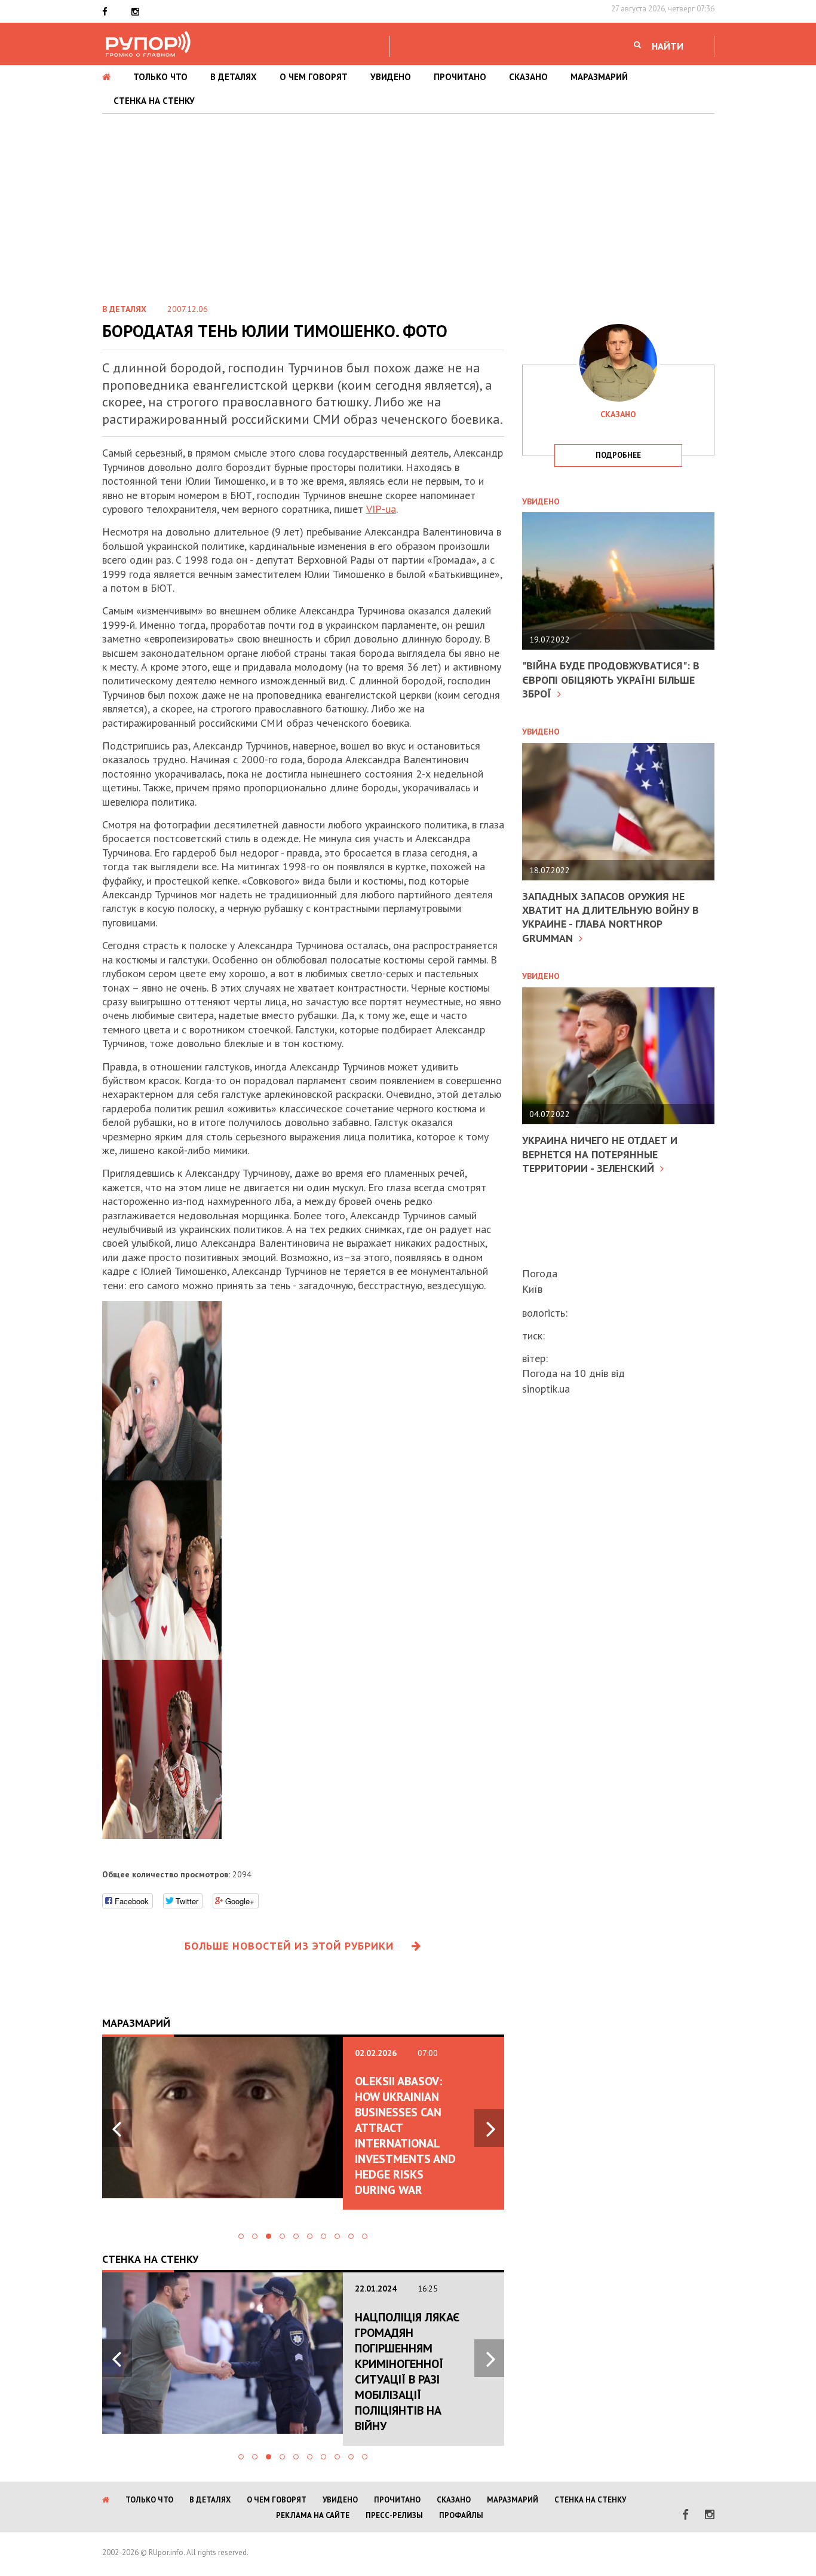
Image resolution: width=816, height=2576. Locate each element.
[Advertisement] (408, 203)
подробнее (618, 455)
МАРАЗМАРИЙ (599, 77)
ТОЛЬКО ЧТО (160, 77)
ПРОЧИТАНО (460, 77)
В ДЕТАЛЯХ (234, 77)
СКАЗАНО (528, 77)
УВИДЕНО (391, 77)
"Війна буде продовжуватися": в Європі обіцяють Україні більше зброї (611, 680)
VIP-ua (381, 509)
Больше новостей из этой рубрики (289, 1946)
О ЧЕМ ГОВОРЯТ (314, 77)
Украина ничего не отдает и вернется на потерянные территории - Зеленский (600, 1154)
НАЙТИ (668, 46)
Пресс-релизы (394, 2515)
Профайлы (461, 2515)
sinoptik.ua (546, 1389)
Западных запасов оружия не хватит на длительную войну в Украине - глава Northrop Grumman (611, 917)
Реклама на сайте (313, 2515)
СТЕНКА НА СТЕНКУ (154, 101)
